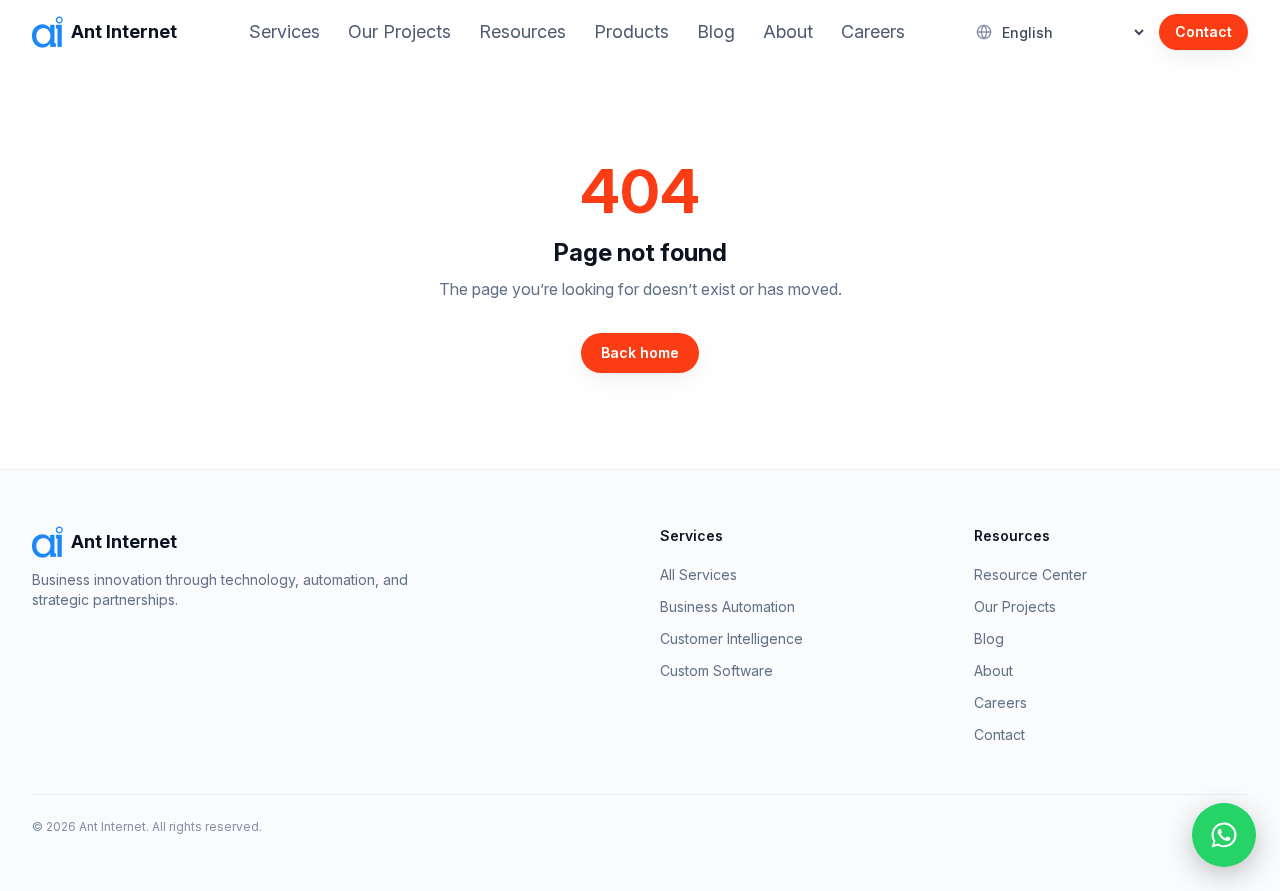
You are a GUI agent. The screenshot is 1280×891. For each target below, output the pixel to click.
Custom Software (716, 670)
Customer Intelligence (731, 638)
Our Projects (399, 31)
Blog (716, 31)
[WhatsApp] (1224, 835)
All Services (698, 574)
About (788, 31)
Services (284, 31)
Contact (1203, 31)
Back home (640, 352)
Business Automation (727, 606)
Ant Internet (124, 31)
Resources (522, 31)
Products (631, 31)
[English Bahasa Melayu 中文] (1061, 32)
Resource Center (1030, 574)
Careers (873, 31)
